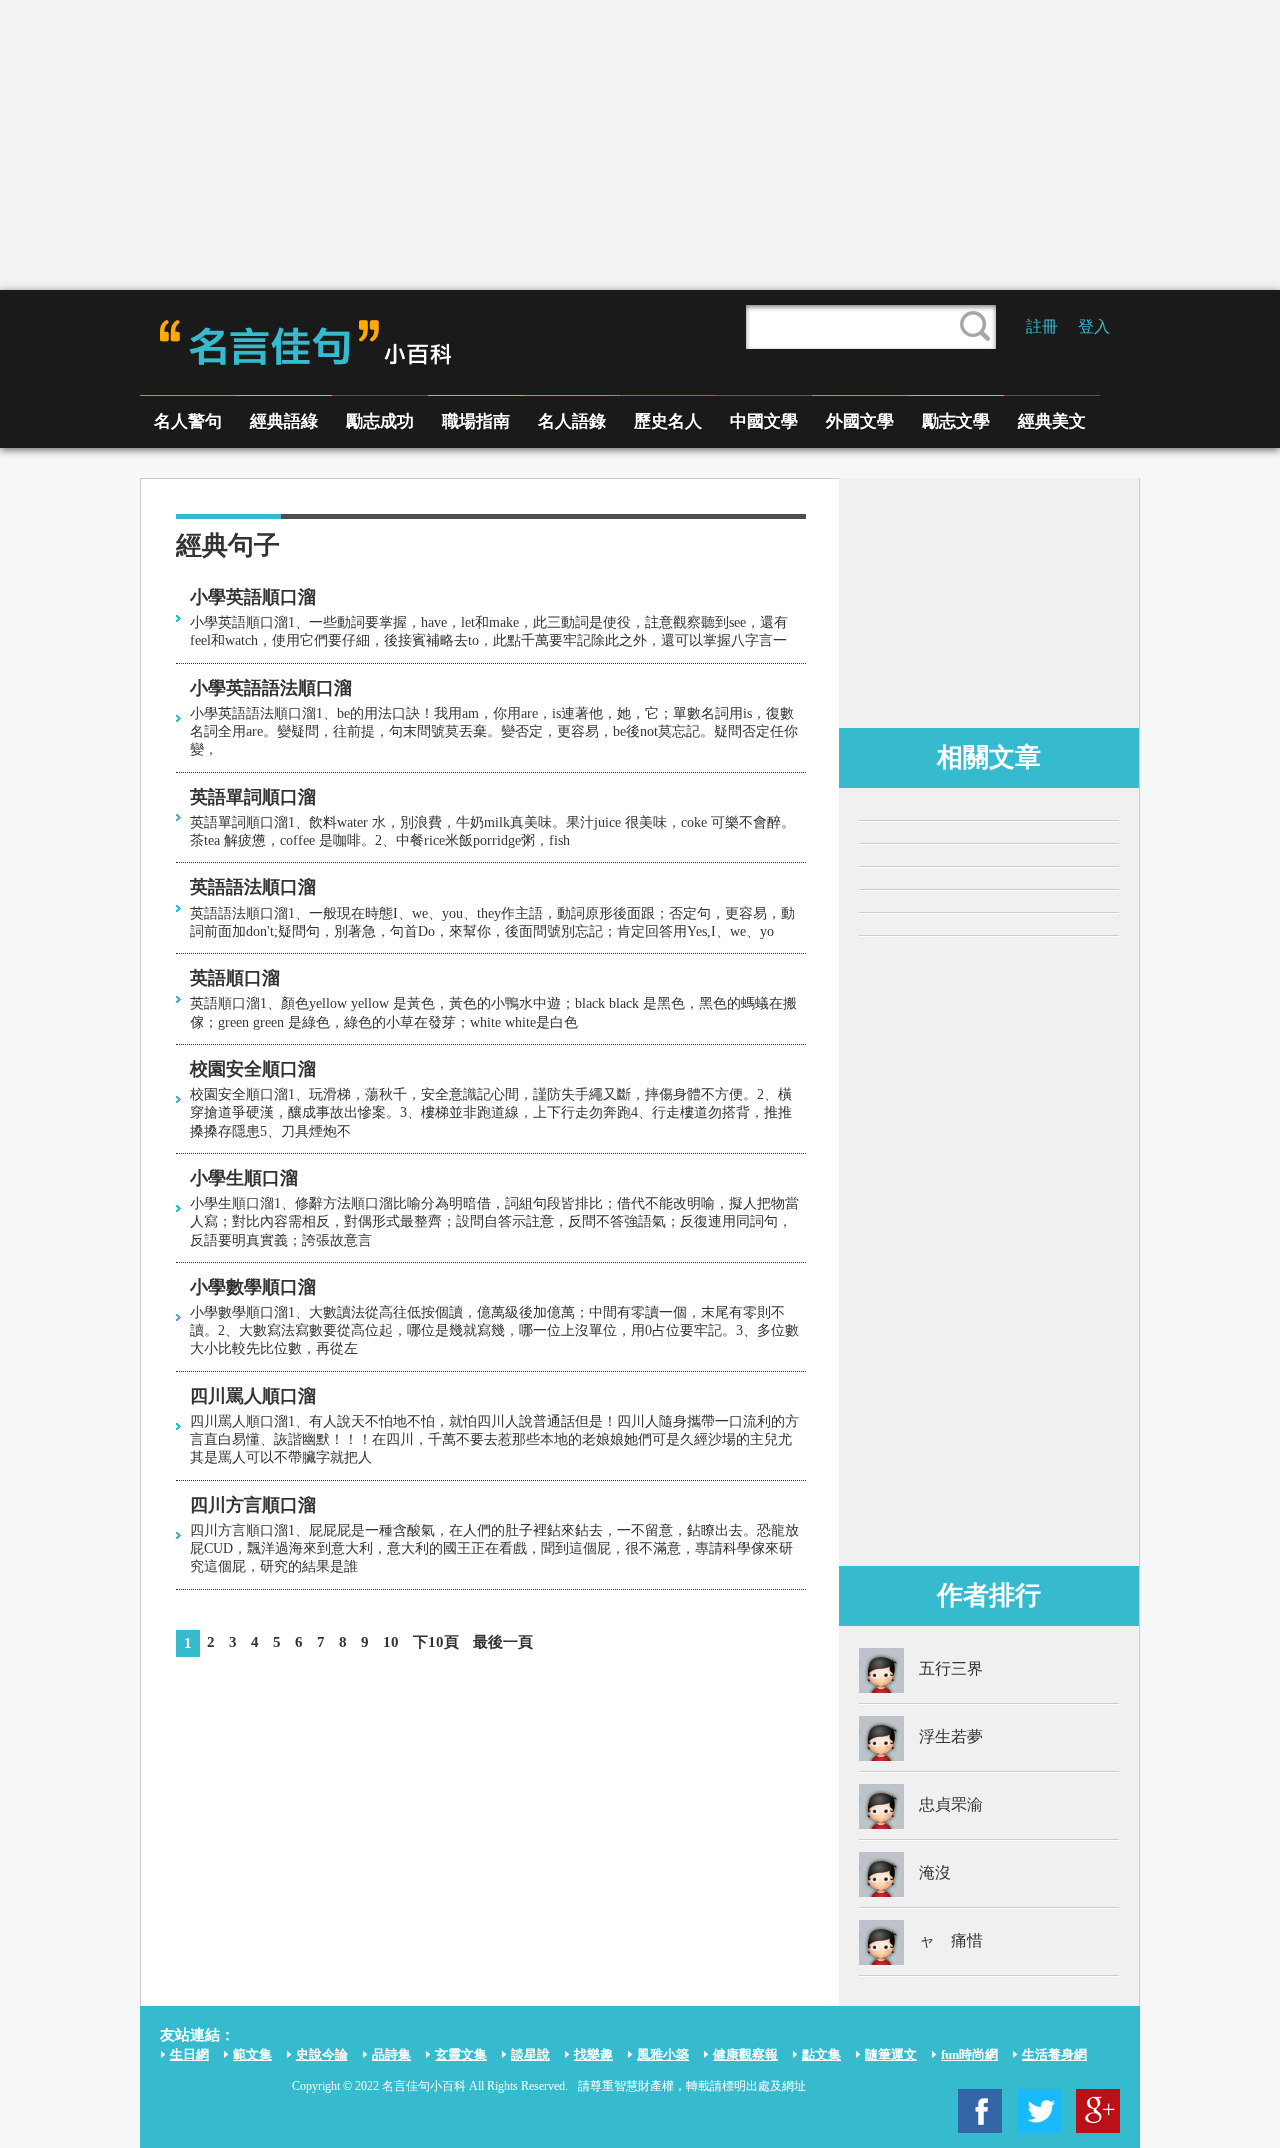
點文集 (821, 2054)
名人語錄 (572, 421)
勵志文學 (956, 421)
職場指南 (476, 421)
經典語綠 (284, 421)
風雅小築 (663, 2054)
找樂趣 (593, 2054)
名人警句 (188, 421)
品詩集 (391, 2054)
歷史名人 (668, 421)
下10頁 (436, 1642)
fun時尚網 (969, 2054)
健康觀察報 (745, 2054)
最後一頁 (503, 1642)
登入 (1094, 326)
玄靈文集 (461, 2054)
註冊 (1042, 326)
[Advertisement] (640, 145)
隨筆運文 (891, 2054)
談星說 (530, 2054)
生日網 (189, 2054)
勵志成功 (380, 421)
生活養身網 (1054, 2054)
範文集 (252, 2054)
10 (391, 1642)
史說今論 (322, 2054)
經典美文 (1052, 421)
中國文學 (764, 421)
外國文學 (860, 421)
